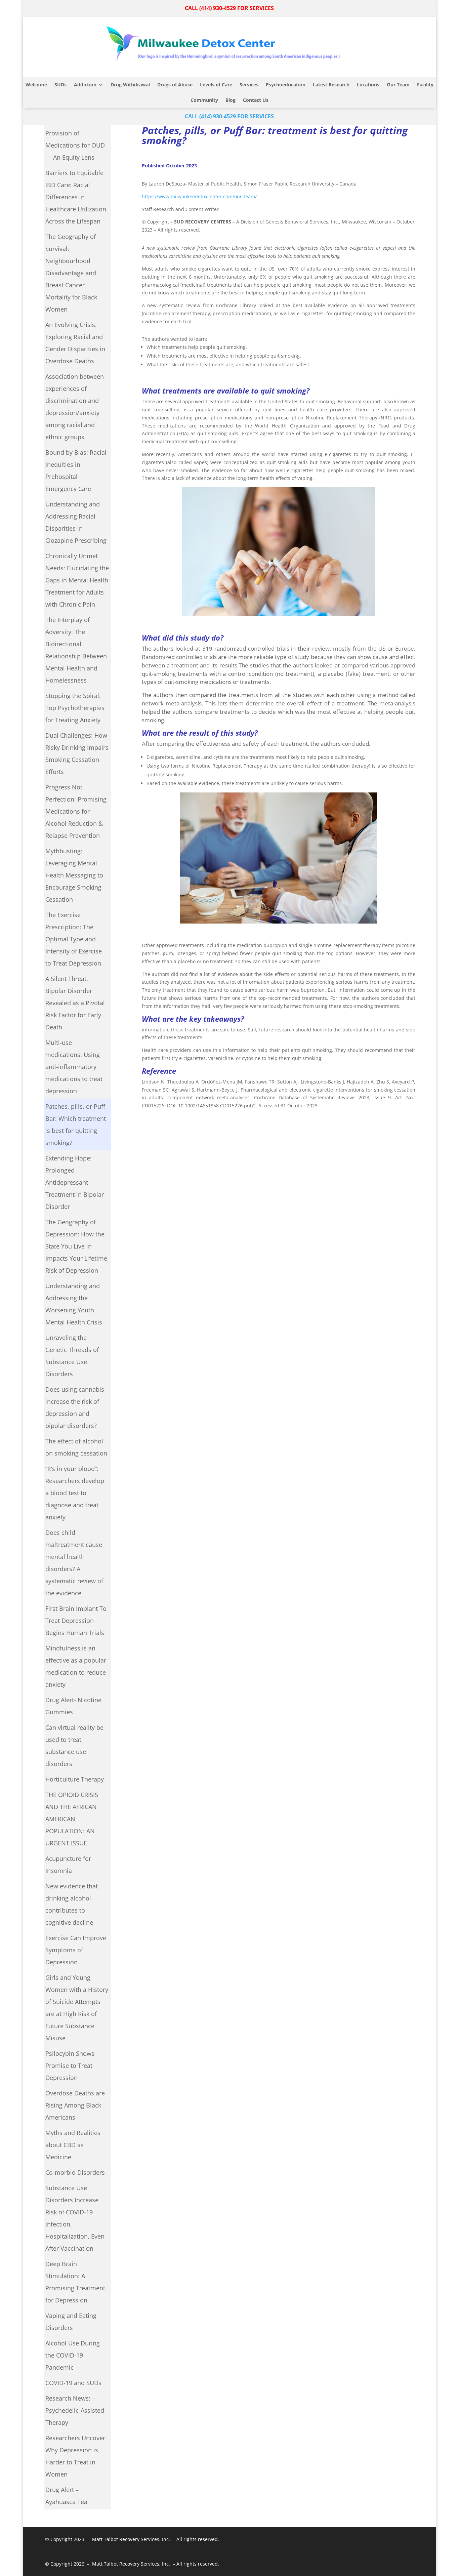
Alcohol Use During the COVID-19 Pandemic (73, 2355)
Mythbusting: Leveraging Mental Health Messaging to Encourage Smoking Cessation (74, 875)
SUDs (60, 85)
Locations (368, 85)
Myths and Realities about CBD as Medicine (73, 2145)
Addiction (85, 85)
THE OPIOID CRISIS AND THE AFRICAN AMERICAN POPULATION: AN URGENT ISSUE (72, 1819)
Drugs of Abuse (175, 85)
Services (249, 85)
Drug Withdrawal (130, 85)
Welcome (36, 85)
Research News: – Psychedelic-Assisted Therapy (75, 2410)
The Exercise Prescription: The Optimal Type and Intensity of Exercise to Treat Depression (74, 939)
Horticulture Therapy (75, 1779)
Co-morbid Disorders (75, 2172)
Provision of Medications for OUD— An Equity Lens (75, 145)
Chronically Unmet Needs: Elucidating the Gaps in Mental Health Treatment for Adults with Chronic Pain (77, 580)
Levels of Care (216, 85)
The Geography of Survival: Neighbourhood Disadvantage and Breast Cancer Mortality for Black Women (71, 273)
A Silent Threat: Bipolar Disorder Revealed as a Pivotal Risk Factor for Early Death (75, 1003)
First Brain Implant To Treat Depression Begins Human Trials (76, 1621)
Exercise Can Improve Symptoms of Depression (76, 1950)
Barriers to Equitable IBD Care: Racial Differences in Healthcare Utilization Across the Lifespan (76, 197)
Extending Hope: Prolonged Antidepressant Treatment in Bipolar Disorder (75, 1182)
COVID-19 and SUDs (73, 2383)
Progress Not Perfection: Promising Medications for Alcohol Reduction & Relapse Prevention (76, 811)
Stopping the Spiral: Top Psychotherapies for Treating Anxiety (75, 708)
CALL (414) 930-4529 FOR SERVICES (229, 8)
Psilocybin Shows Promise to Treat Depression (70, 2066)
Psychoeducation (286, 85)
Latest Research (331, 85)
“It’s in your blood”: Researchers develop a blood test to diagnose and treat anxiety (75, 1493)
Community (204, 100)
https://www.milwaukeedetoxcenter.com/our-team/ (199, 196)
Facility (425, 85)
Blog (231, 100)
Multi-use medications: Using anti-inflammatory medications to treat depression (74, 1067)
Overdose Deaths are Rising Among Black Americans (75, 2105)
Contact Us (256, 100)
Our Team (398, 85)
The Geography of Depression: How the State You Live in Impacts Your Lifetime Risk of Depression (76, 1246)
